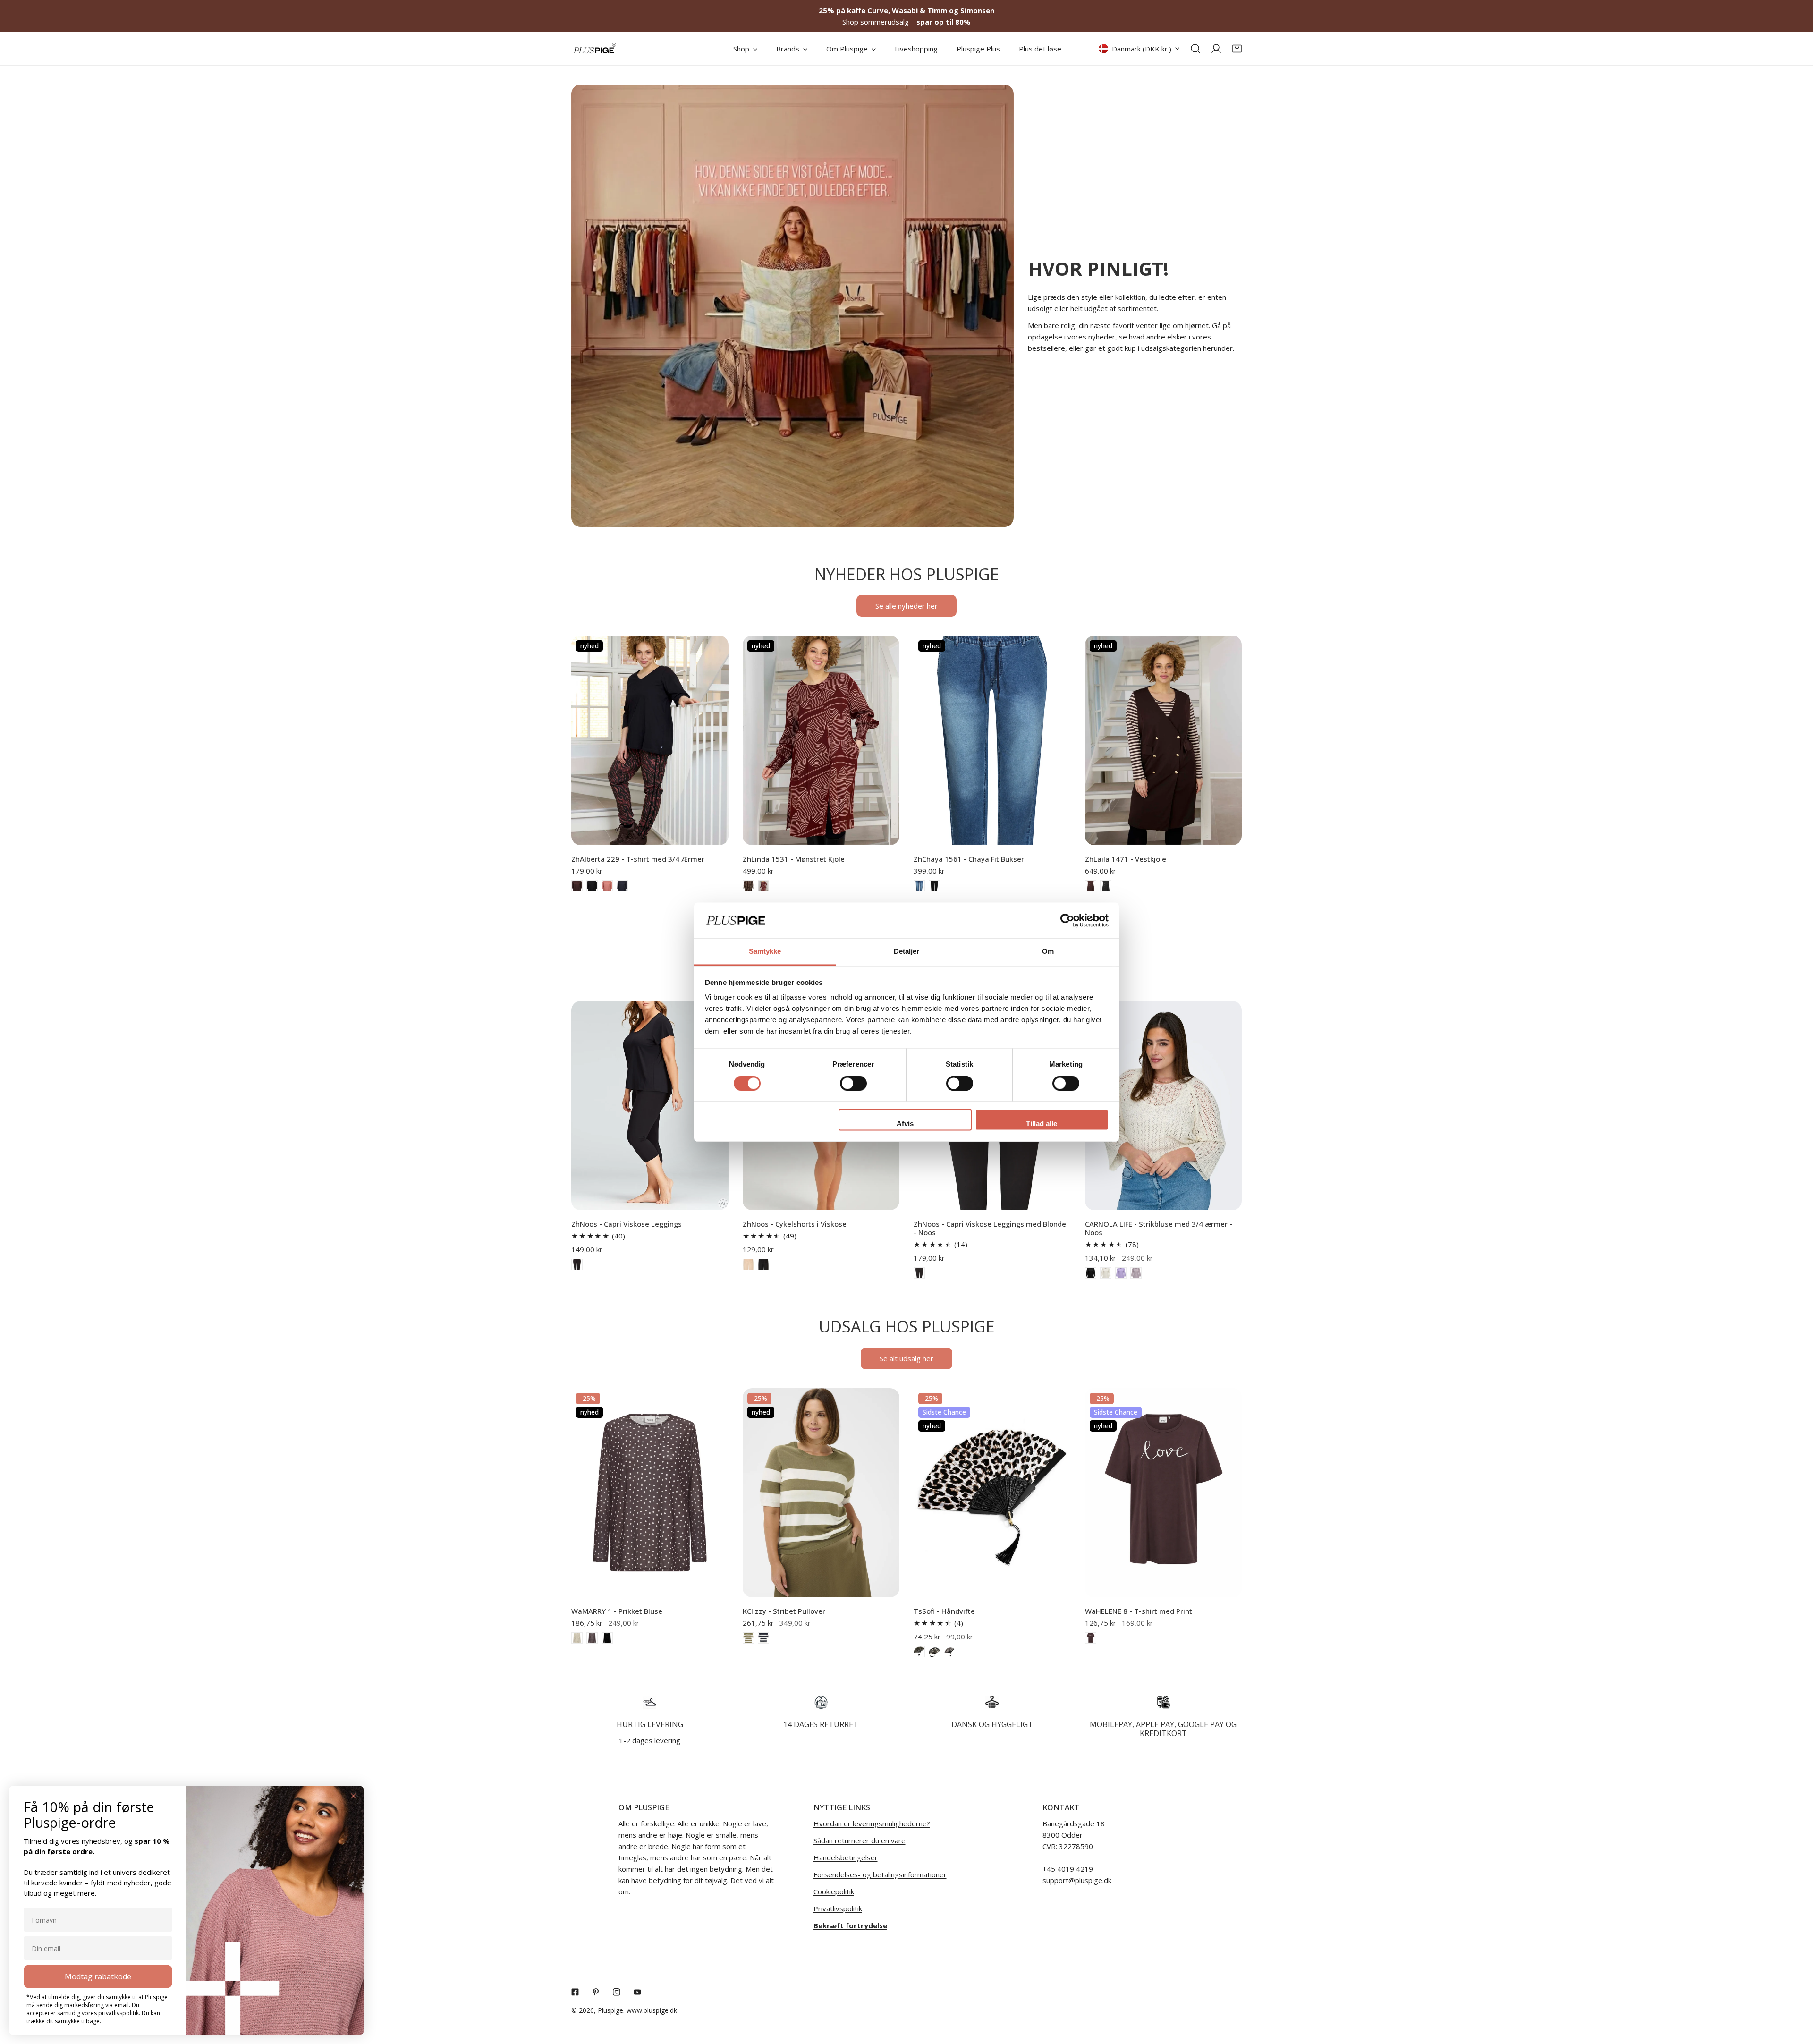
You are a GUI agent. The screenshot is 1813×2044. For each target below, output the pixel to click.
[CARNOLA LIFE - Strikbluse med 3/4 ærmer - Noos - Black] (1091, 1273)
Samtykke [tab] (765, 952)
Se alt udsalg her (906, 1358)
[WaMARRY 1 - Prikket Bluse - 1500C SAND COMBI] (577, 1638)
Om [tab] (1048, 952)
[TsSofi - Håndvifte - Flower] (934, 1652)
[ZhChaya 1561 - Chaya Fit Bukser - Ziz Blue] (919, 886)
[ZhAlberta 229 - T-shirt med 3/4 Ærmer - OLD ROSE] (607, 886)
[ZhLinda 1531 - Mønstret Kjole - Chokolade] (748, 886)
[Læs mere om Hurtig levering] (650, 1702)
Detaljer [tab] (907, 952)
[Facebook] (575, 1992)
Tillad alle (1042, 1124)
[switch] (853, 1083)
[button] (1237, 49)
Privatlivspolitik (838, 1908)
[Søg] (1195, 49)
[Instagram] (617, 1992)
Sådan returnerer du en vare (860, 1840)
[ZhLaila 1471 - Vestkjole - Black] (1106, 886)
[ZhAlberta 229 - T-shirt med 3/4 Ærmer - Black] (592, 886)
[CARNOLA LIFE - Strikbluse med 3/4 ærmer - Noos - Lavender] (1121, 1273)
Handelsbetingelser (846, 1857)
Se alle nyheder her (906, 606)
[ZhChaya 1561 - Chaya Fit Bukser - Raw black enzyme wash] (934, 886)
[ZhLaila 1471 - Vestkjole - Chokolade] (1091, 886)
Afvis (905, 1124)
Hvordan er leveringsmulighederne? (872, 1823)
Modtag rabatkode (98, 1976)
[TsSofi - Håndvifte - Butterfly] (919, 1652)
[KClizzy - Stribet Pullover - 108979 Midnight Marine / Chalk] (763, 1638)
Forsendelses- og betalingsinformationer (880, 1874)
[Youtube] (637, 1992)
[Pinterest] (596, 1992)
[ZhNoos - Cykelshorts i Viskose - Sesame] (748, 1264)
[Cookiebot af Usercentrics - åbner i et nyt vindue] (1067, 920)
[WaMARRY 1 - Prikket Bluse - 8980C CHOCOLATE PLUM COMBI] (592, 1638)
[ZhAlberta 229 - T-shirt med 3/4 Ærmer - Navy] (622, 886)
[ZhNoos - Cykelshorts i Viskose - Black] (763, 1264)
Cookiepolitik (834, 1891)
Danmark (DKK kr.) (1142, 49)
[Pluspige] (595, 49)
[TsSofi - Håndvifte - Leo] (949, 1652)
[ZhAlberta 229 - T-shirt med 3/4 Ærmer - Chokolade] (577, 886)
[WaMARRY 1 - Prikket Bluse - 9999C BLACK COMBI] (607, 1638)
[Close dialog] (353, 1796)
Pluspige (610, 2010)
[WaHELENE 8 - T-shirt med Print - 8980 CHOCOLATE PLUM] (1091, 1638)
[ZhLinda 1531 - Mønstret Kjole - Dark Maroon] (763, 886)
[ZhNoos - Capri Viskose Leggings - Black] (577, 1264)
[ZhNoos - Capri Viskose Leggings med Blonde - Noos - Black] (919, 1273)
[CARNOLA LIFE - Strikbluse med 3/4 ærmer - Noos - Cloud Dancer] (1106, 1273)
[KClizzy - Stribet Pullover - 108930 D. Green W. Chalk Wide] (748, 1638)
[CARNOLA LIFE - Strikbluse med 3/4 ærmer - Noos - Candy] (1136, 1273)
